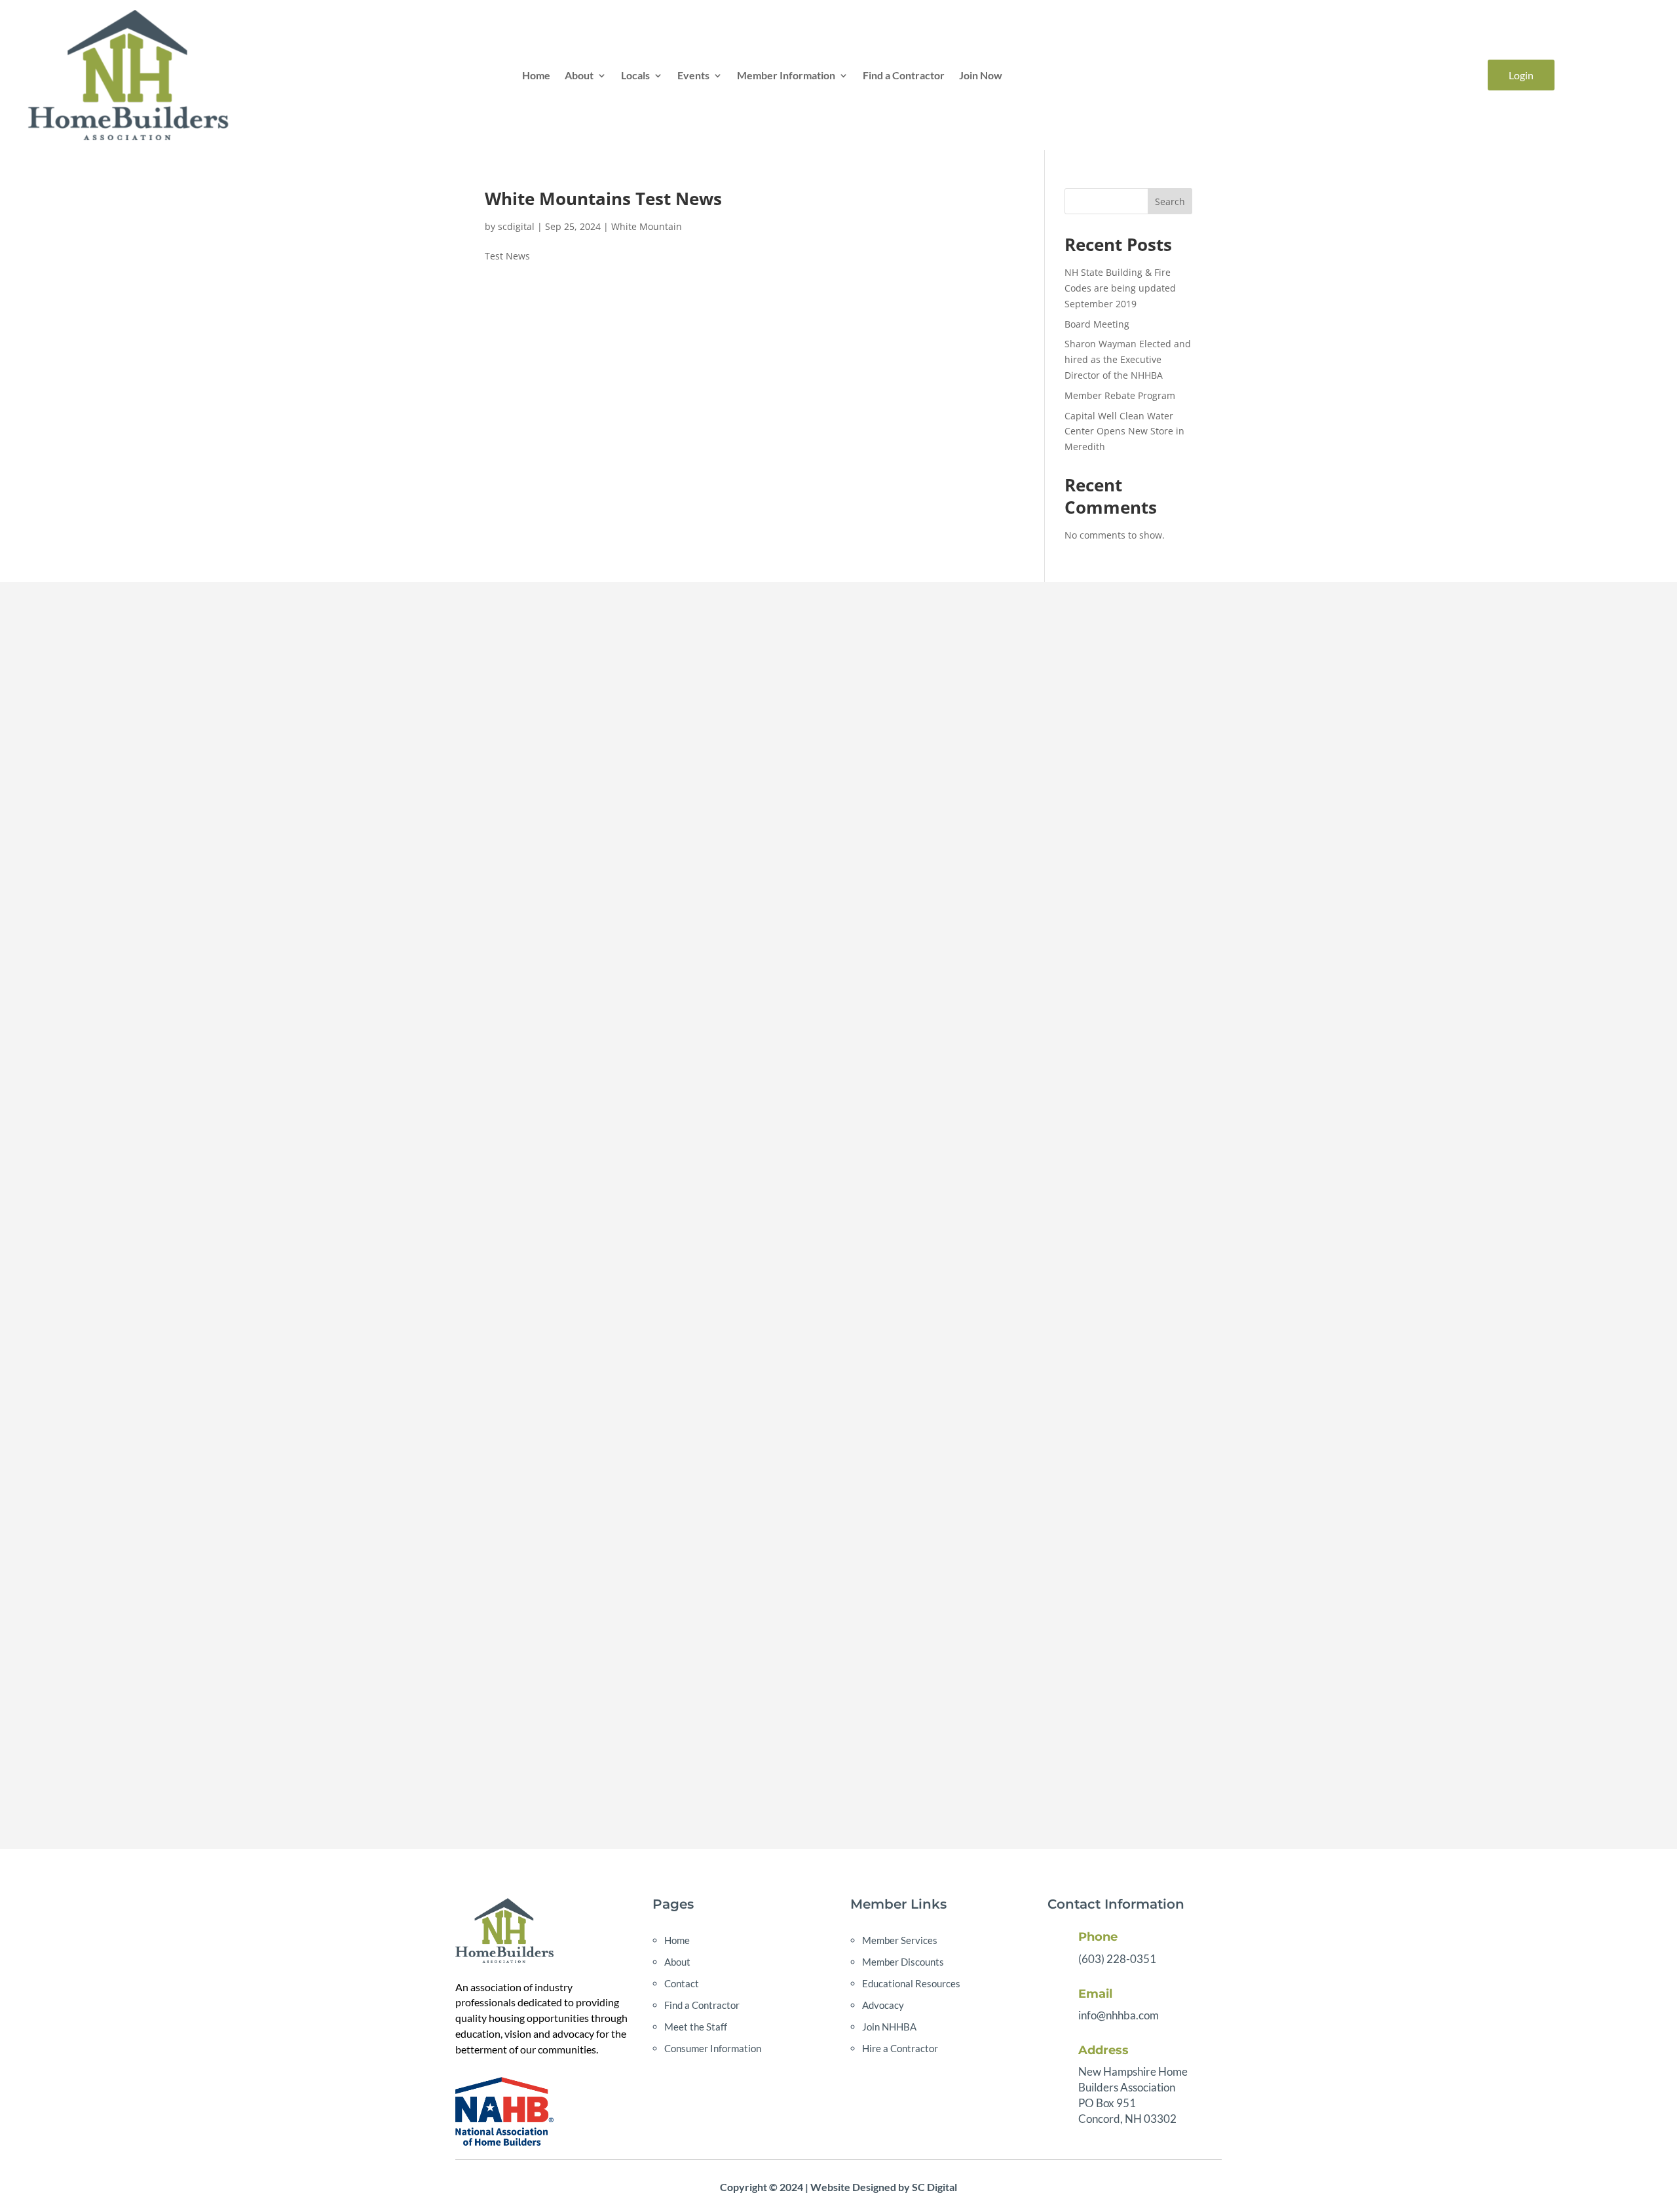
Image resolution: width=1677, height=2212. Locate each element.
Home (536, 75)
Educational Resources (911, 1983)
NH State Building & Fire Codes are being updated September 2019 (1120, 288)
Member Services (900, 1940)
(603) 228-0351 (1117, 1959)
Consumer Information (713, 2048)
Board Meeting (1097, 324)
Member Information (786, 75)
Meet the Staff (696, 2027)
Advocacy (883, 2005)
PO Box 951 (1107, 2103)
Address (1103, 2050)
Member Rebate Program (1120, 395)
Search (1170, 201)
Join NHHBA (889, 2027)
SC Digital (934, 2187)
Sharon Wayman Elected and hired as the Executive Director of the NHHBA (1128, 359)
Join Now (981, 75)
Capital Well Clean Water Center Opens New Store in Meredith (1124, 431)
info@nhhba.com (1119, 2015)
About (579, 75)
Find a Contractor (904, 75)
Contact (682, 1983)
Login (1521, 75)
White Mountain (647, 226)
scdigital (516, 226)
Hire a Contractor (900, 2048)
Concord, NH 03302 (1127, 2119)
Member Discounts (903, 1962)
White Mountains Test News (603, 199)
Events (693, 75)
